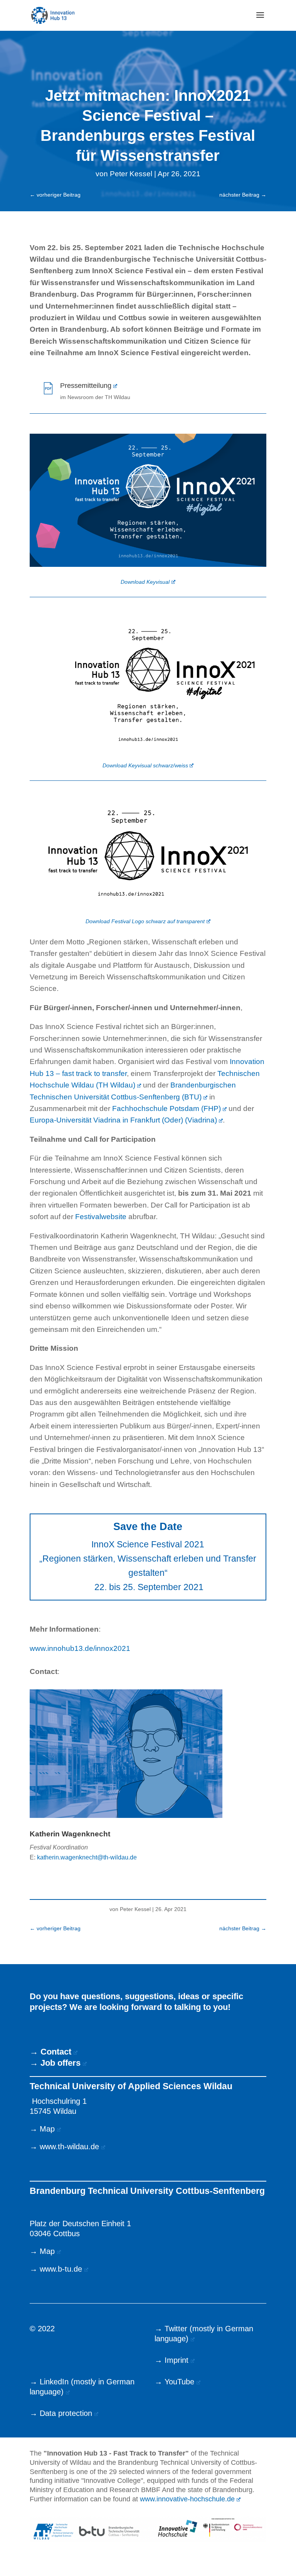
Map (47, 2129)
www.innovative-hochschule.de (187, 2499)
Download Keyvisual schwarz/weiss (145, 765)
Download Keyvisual (145, 582)
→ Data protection (61, 2413)
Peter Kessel (131, 174)
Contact (56, 2052)
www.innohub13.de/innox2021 (80, 1648)
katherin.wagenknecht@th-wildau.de (87, 1857)
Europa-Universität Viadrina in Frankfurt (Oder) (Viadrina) (123, 1120)
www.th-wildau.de (69, 2147)
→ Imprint (172, 2360)
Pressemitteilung (86, 386)
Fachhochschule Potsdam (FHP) (166, 1108)
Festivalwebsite (101, 1217)
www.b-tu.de (61, 2269)
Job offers (61, 2063)
